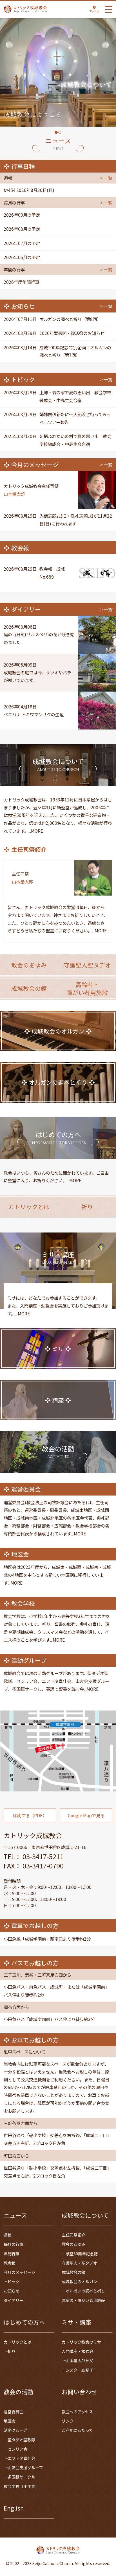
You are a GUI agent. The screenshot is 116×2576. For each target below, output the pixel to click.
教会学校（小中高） (21, 2486)
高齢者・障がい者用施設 (83, 2300)
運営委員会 (14, 2412)
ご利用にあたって (77, 2430)
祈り (12, 2351)
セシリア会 (17, 2449)
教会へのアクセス (77, 2412)
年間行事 (12, 2254)
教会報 (10, 2263)
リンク (68, 2421)
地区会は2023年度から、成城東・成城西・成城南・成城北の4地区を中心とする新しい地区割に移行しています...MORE (57, 1575)
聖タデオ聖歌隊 (21, 2440)
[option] (58, 72)
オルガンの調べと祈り (85, 2291)
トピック (12, 2282)
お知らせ (12, 2291)
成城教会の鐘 (73, 2272)
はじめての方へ (24, 2322)
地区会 (10, 2421)
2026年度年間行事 (21, 282)
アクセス (94, 11)
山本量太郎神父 (79, 2360)
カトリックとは (17, 2342)
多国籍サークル (21, 2477)
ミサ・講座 (76, 2322)
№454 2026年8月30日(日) (29, 190)
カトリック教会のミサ (81, 2342)
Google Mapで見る (86, 1815)
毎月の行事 (14, 2244)
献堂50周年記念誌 (82, 2254)
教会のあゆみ (73, 2244)
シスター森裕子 (79, 2370)
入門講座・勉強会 (77, 2351)
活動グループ (15, 2430)
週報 (8, 2235)
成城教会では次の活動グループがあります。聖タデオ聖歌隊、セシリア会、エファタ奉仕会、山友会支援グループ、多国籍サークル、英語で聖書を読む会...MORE (56, 1681)
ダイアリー (14, 2300)
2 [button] (60, 132)
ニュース (15, 2215)
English (14, 2508)
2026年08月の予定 (22, 229)
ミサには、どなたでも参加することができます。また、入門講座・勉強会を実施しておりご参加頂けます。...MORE (58, 1306)
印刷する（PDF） (30, 1815)
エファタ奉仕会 (21, 2458)
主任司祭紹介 (73, 2235)
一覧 (108, 178)
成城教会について (85, 2215)
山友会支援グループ (25, 2468)
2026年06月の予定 (22, 257)
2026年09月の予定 (22, 215)
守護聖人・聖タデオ (79, 2263)
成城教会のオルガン (79, 2282)
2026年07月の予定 (22, 243)
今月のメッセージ (19, 2272)
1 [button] (56, 132)
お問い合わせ (79, 2392)
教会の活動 (18, 2392)
